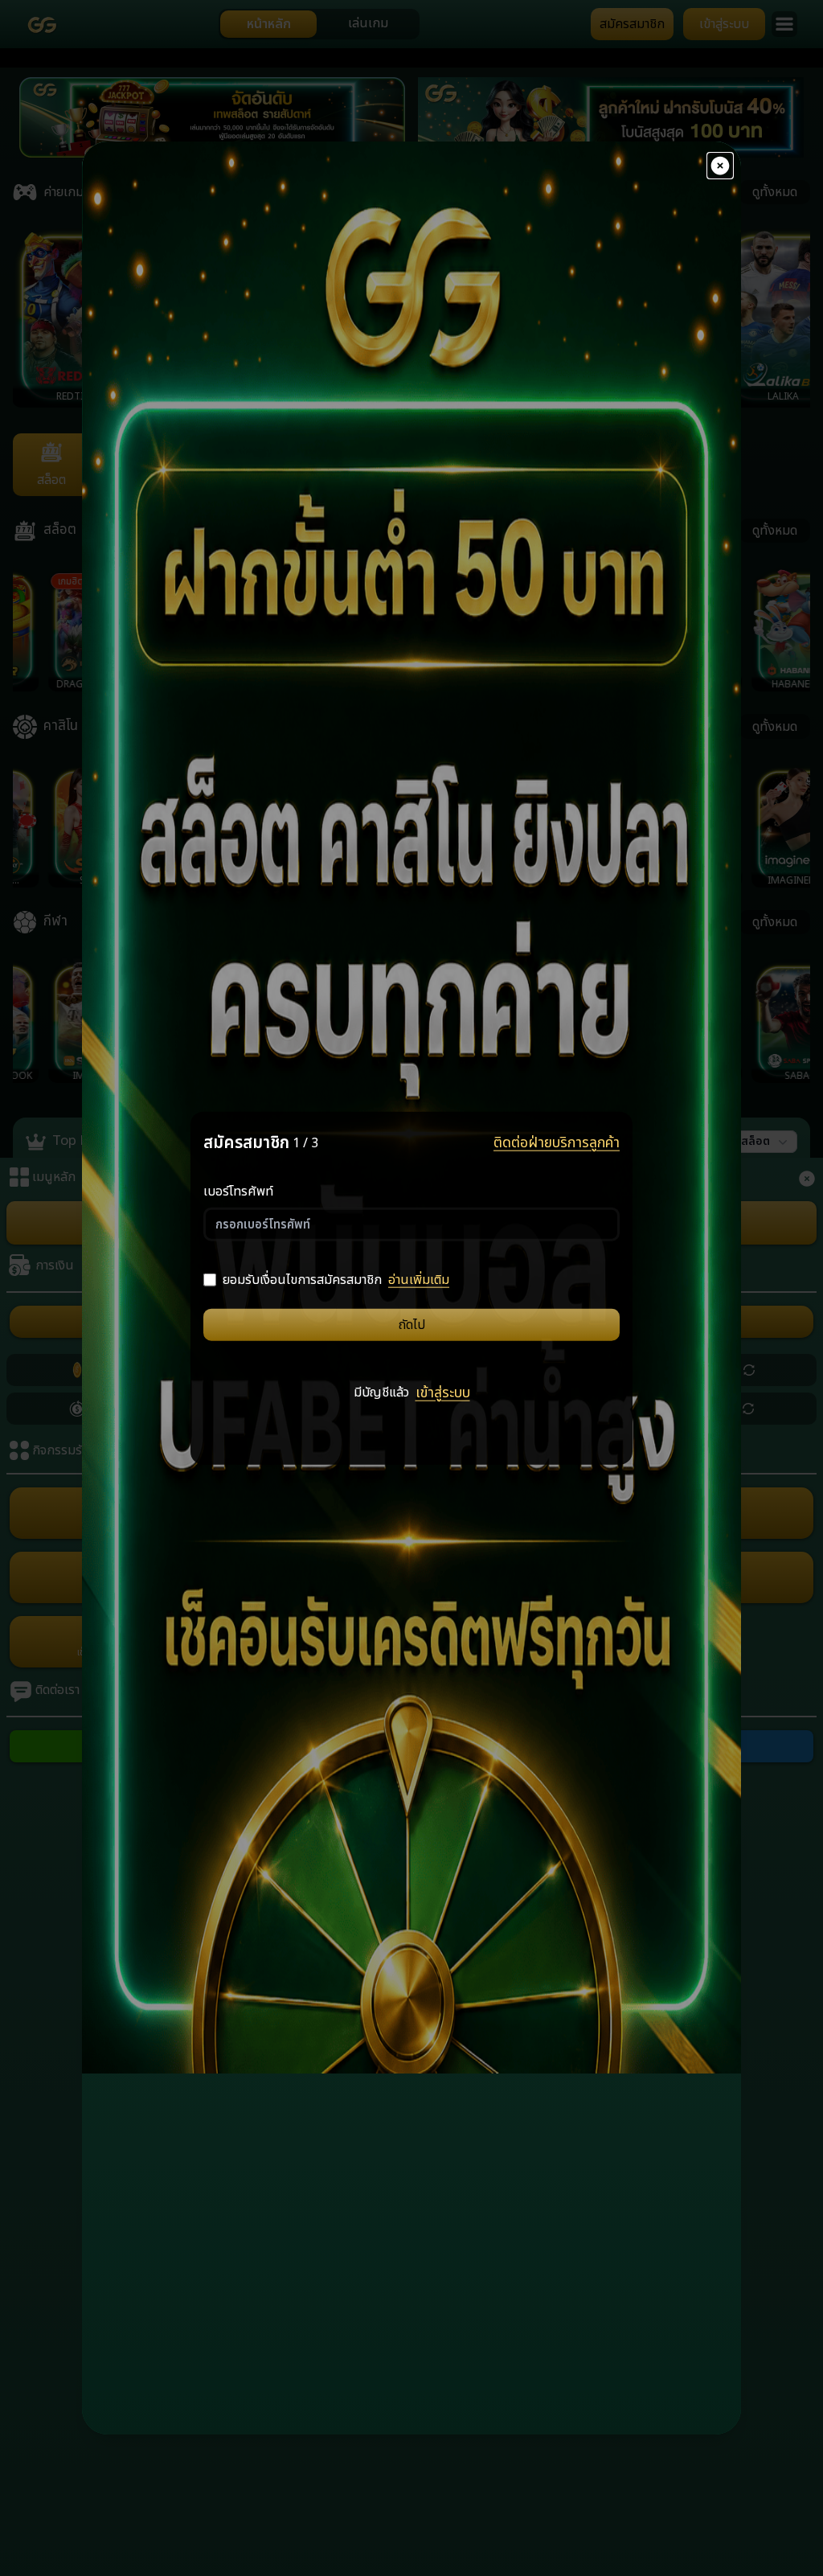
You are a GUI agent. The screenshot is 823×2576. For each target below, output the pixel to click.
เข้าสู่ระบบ (443, 1393)
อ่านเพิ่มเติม (419, 1279)
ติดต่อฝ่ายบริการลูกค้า (557, 1143)
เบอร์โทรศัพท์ (238, 1191)
